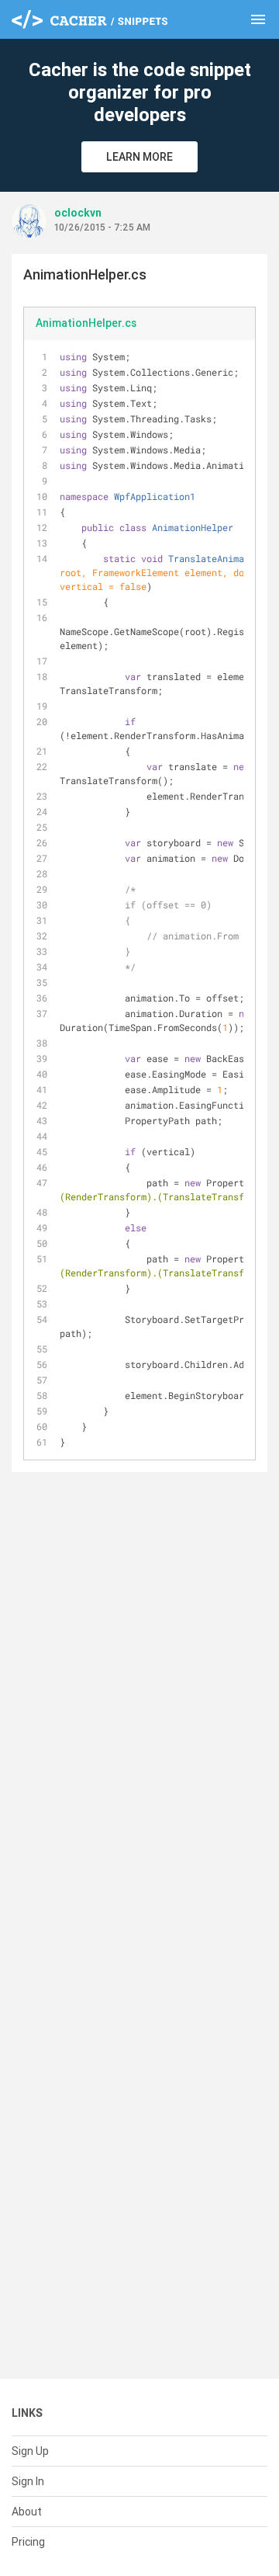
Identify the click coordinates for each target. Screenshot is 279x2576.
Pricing (28, 2542)
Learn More (139, 157)
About (27, 2512)
